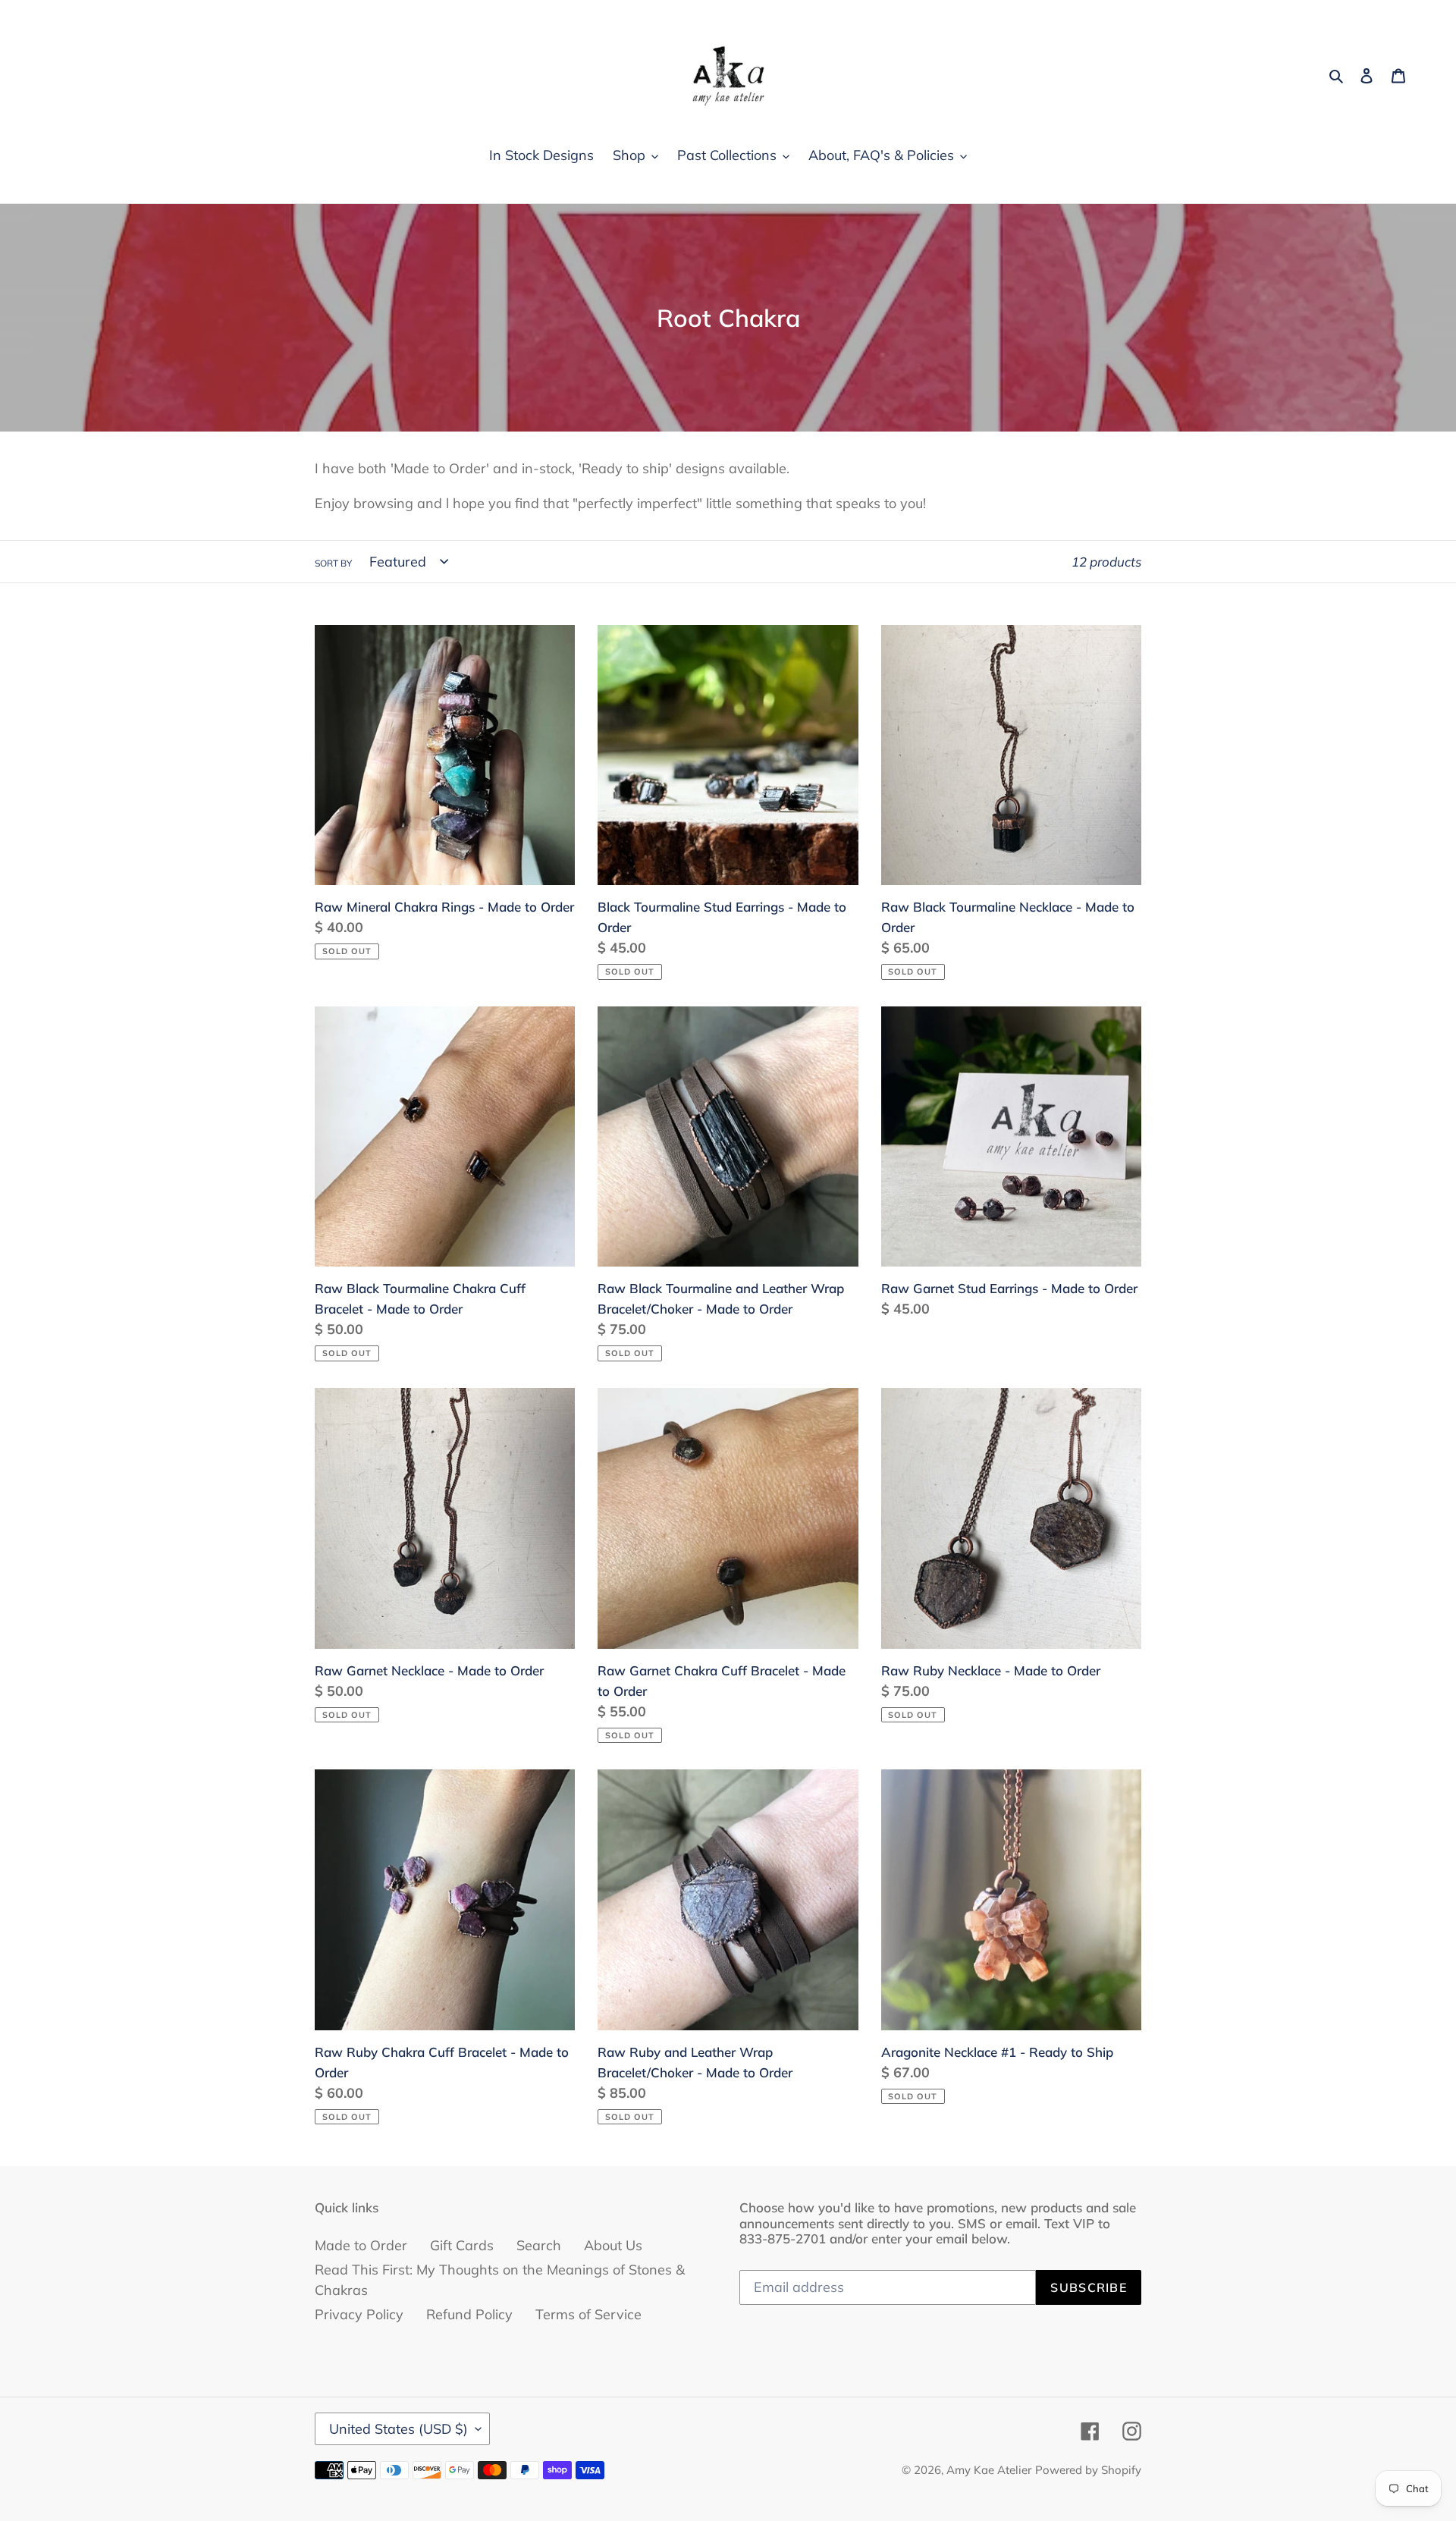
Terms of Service (588, 2314)
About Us (613, 2245)
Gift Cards (462, 2245)
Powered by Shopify (1088, 2470)
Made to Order (361, 2245)
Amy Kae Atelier (989, 2470)
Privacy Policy (359, 2314)
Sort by (333, 563)
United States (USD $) (399, 2429)
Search (539, 2245)
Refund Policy (469, 2314)
